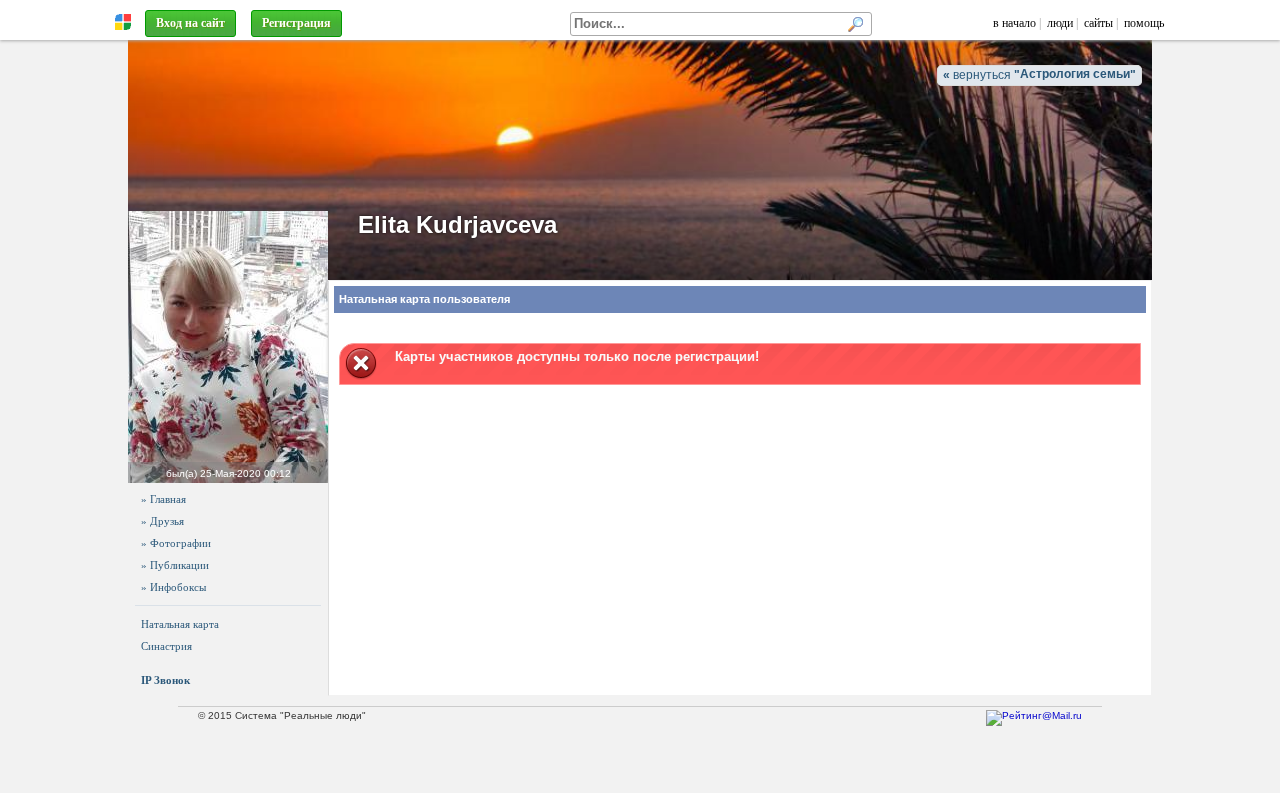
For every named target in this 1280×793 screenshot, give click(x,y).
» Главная (163, 499)
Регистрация (296, 23)
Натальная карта (180, 624)
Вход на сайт (190, 23)
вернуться (1039, 74)
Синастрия (166, 646)
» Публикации (175, 565)
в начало (1014, 23)
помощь (1144, 23)
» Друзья (162, 521)
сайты (1098, 23)
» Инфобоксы (173, 587)
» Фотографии (176, 543)
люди (1060, 23)
